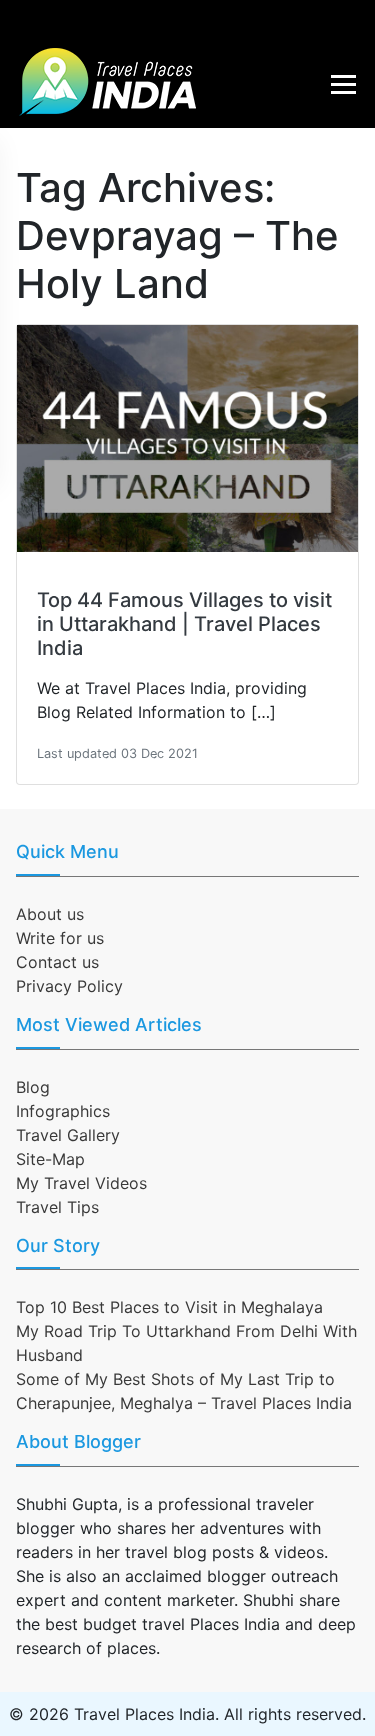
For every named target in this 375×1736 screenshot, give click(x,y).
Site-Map (50, 1159)
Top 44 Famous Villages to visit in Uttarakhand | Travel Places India (184, 624)
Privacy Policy (69, 986)
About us (50, 914)
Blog (33, 1087)
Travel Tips (57, 1207)
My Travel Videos (81, 1183)
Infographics (63, 1111)
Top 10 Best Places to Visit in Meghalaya (169, 1307)
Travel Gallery (68, 1135)
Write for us (60, 938)
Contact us (57, 962)
